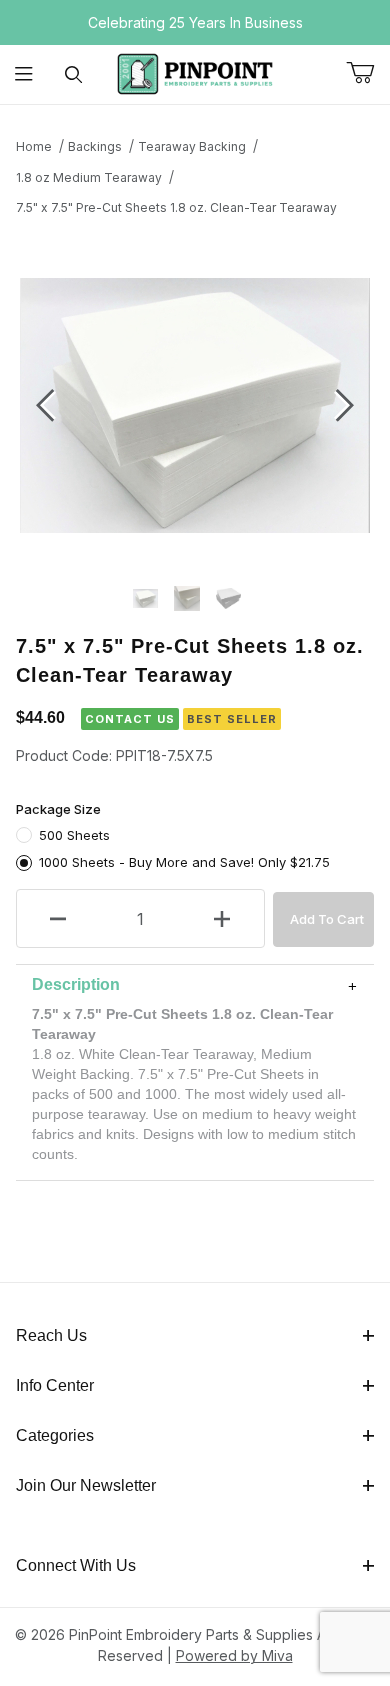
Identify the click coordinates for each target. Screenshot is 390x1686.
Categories (55, 1435)
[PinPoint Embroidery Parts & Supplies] (195, 72)
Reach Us (51, 1335)
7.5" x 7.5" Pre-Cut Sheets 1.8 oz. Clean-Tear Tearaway (176, 207)
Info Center (55, 1385)
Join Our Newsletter (86, 1485)
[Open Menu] (24, 74)
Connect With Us (76, 1565)
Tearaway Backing (192, 146)
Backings (95, 146)
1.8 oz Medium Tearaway (89, 177)
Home (34, 146)
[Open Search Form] (73, 74)
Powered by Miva (234, 1655)
